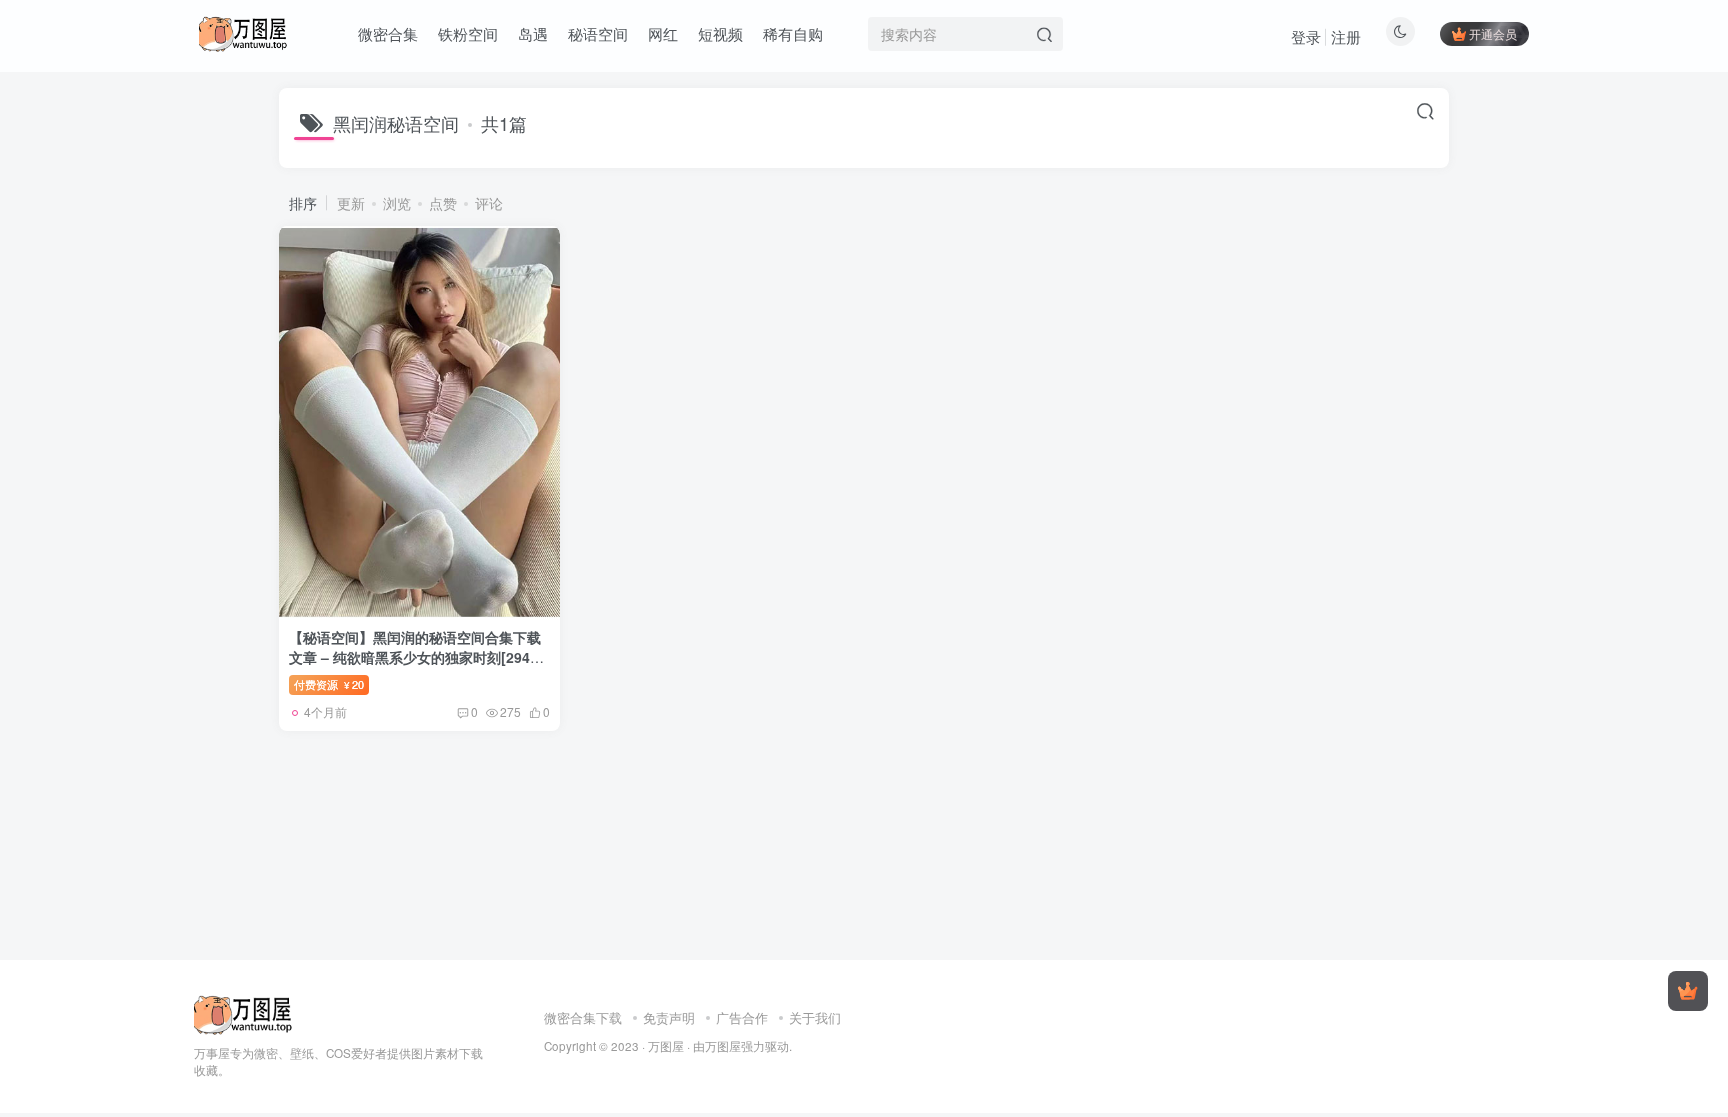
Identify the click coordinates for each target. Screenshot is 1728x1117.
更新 (351, 203)
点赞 (443, 203)
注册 (1346, 36)
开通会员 (1493, 33)
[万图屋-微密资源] (243, 1012)
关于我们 (815, 1017)
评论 (489, 203)
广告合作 (742, 1017)
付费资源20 (329, 684)
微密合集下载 (583, 1017)
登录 (1306, 36)
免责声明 (669, 1017)
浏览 (397, 203)
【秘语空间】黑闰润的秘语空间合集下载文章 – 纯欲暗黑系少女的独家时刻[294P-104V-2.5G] (416, 656)
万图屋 (666, 1046)
